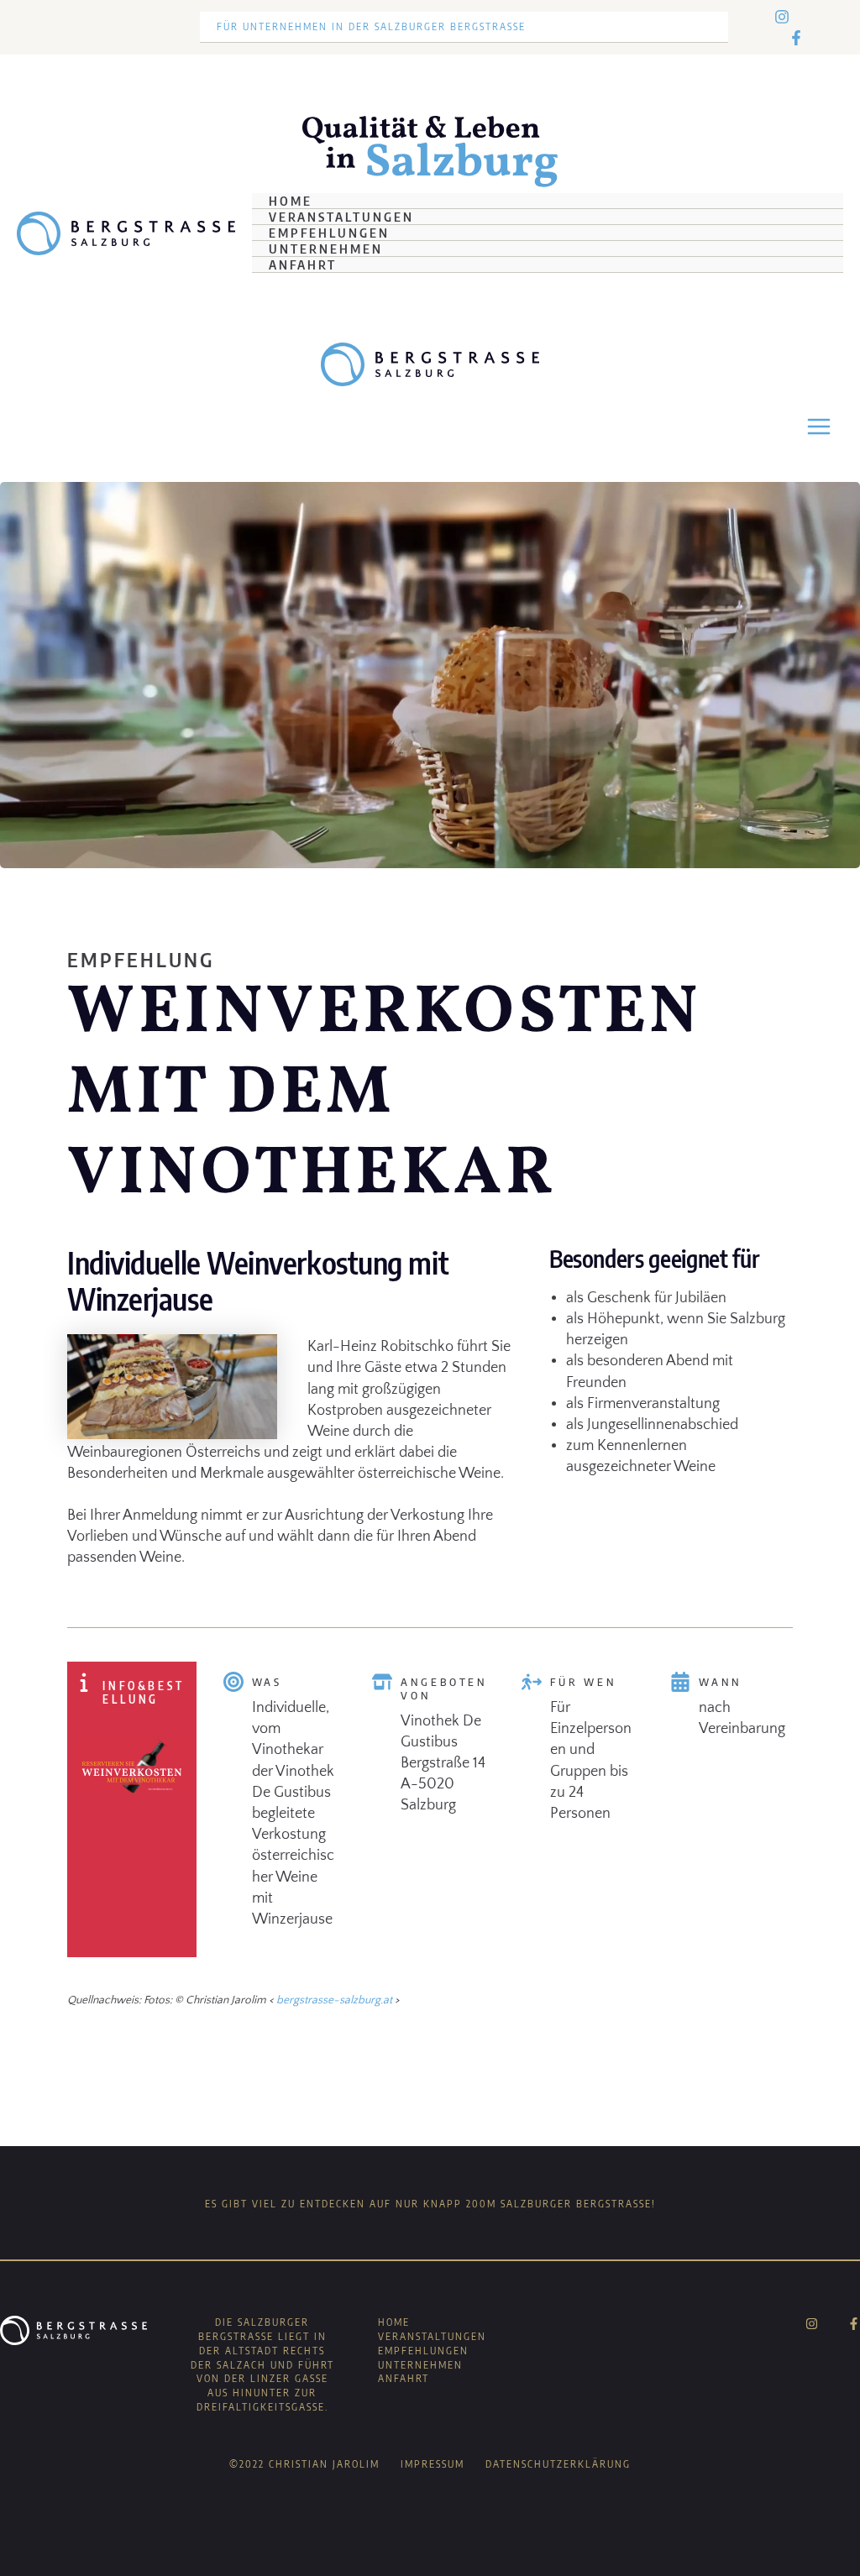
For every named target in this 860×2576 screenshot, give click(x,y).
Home (291, 201)
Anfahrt (303, 264)
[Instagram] (782, 17)
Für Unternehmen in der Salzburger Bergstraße (371, 26)
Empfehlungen (329, 233)
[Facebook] (796, 38)
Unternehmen (326, 249)
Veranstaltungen (341, 217)
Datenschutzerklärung (558, 2464)
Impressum (433, 2464)
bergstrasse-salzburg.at (334, 2000)
